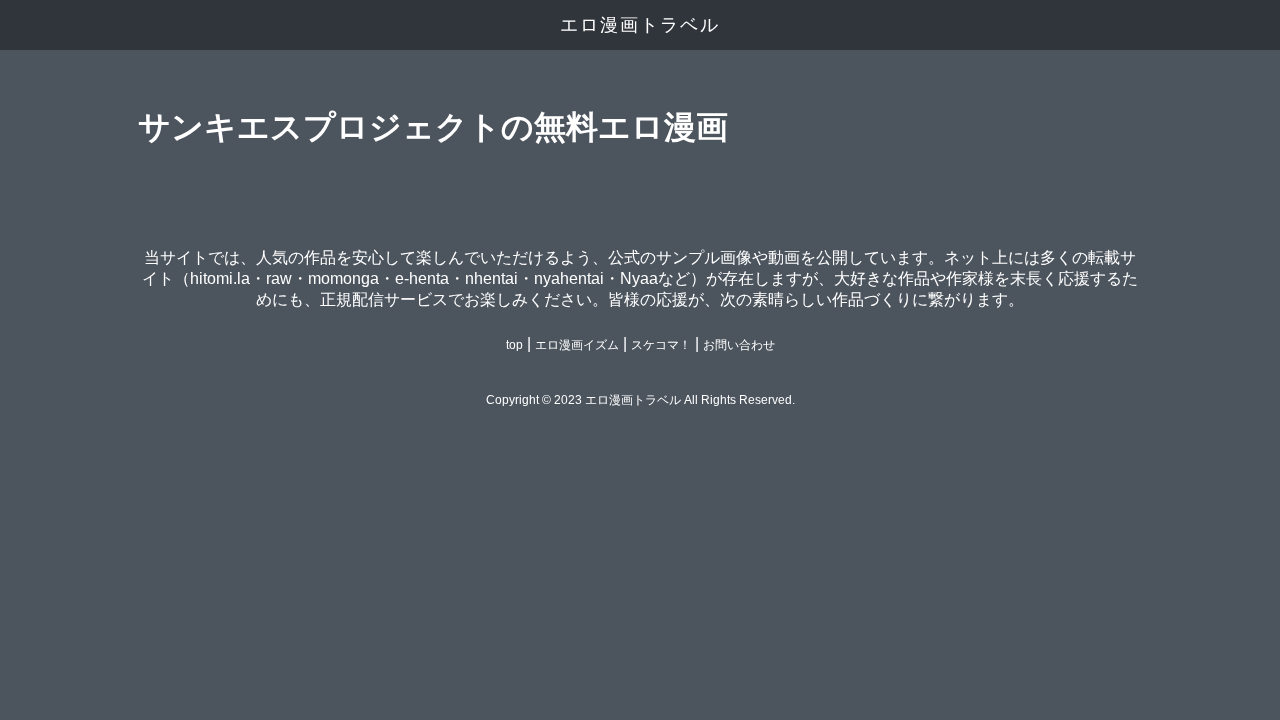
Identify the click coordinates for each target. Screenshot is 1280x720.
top (514, 345)
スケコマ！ (661, 345)
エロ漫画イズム (577, 345)
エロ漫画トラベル (640, 25)
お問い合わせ (739, 345)
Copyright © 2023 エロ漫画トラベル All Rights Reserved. (640, 400)
